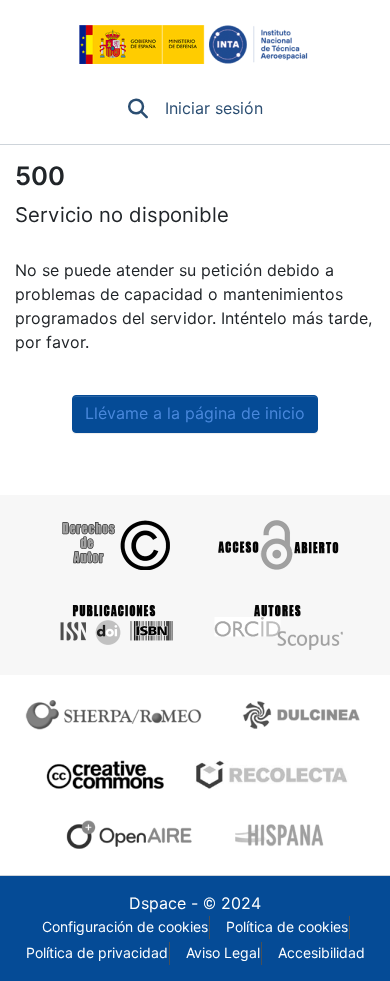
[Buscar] (138, 109)
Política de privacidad (97, 953)
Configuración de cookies (125, 927)
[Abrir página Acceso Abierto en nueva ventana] (276, 545)
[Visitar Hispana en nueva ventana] (280, 835)
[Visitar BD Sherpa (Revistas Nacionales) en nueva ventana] (304, 715)
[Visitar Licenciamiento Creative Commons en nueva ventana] (102, 775)
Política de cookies (287, 927)
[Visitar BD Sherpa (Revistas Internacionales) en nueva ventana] (118, 715)
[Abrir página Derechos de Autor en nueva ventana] (113, 545)
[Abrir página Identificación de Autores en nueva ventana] (276, 625)
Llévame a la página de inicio (195, 413)
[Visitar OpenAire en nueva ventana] (135, 835)
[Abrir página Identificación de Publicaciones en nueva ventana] (113, 625)
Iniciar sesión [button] (215, 108)
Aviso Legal (223, 953)
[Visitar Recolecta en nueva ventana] (272, 775)
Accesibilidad (321, 953)
